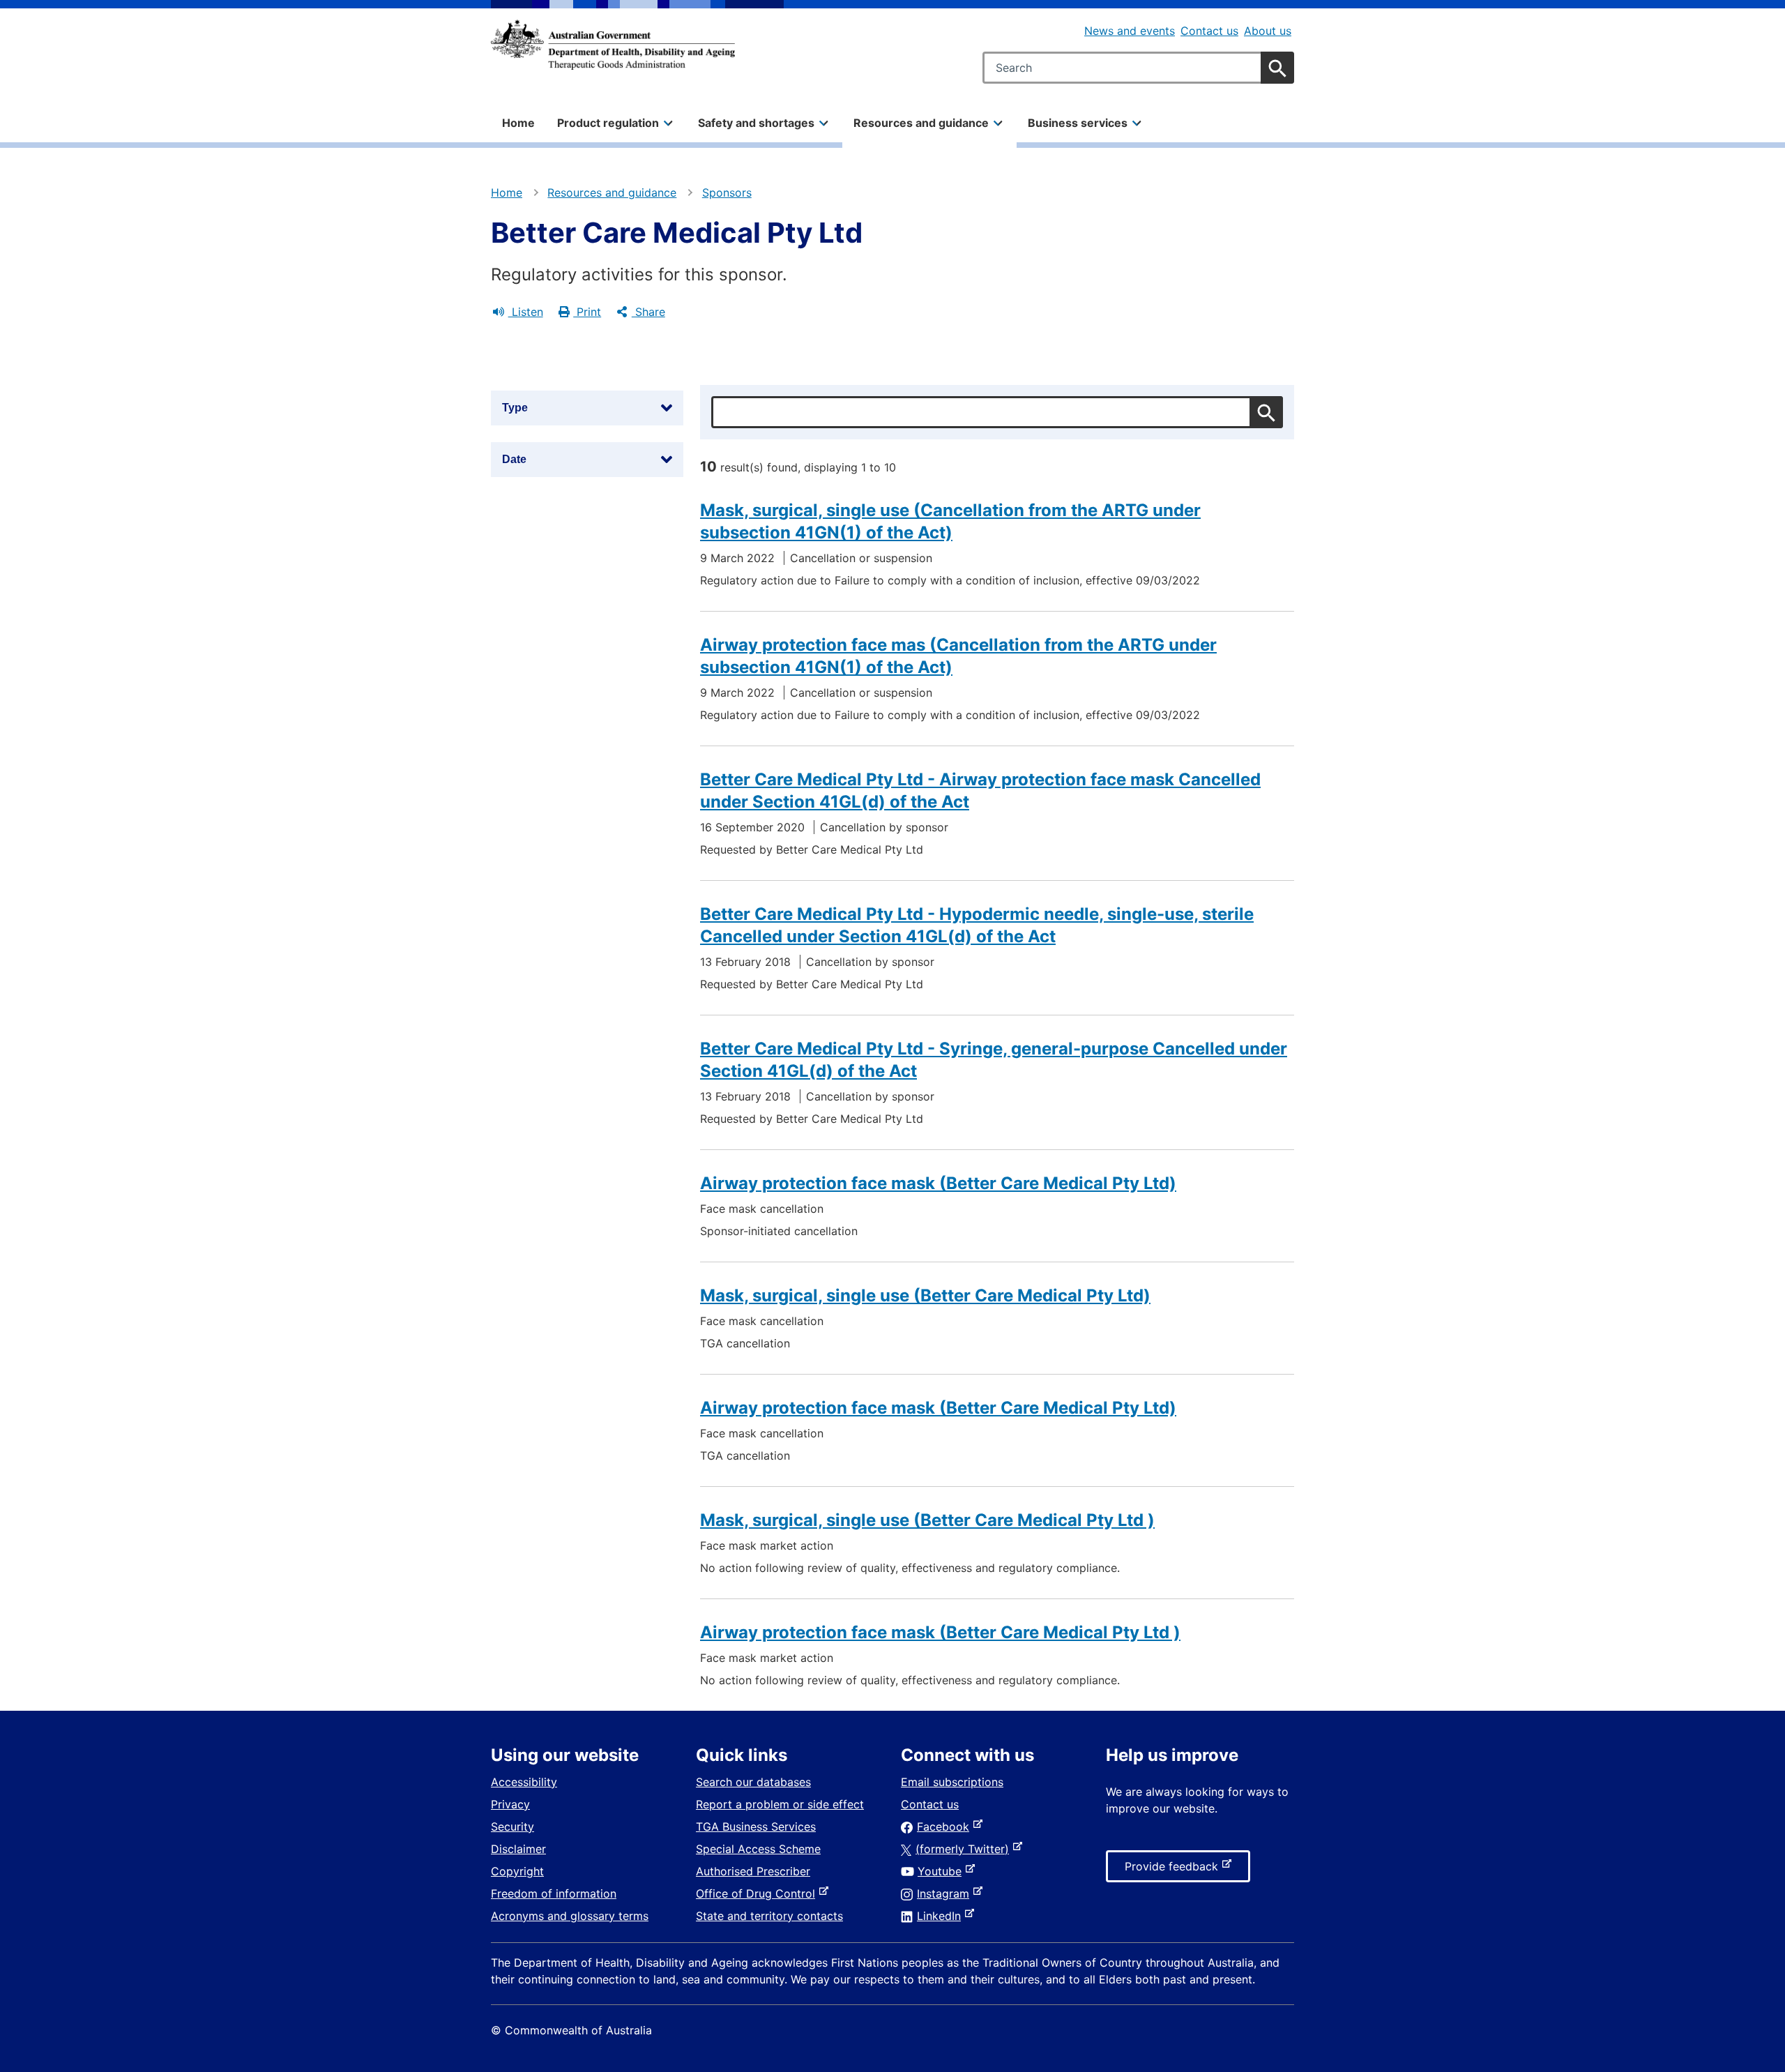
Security (512, 1827)
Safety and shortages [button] (756, 123)
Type (515, 408)
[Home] (613, 45)
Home (518, 123)
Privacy (510, 1804)
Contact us (1209, 31)
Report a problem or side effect (780, 1804)
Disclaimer (518, 1849)
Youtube (942, 1871)
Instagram (946, 1893)
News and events (1130, 31)
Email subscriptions (952, 1782)
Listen (526, 312)
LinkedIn (942, 1916)
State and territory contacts (769, 1916)
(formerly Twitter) (965, 1849)
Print (587, 312)
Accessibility (524, 1782)
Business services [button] (1078, 123)
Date (514, 459)
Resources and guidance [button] (921, 123)
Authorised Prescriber (753, 1871)
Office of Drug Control (758, 1893)
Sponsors (727, 192)
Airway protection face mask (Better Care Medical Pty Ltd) (938, 1183)
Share (648, 312)
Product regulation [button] (608, 123)
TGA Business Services (756, 1827)
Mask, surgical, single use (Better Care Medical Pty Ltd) (925, 1295)
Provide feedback (1174, 1870)
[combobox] (1138, 68)
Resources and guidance (612, 192)
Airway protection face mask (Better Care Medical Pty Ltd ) (940, 1632)
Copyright (517, 1871)
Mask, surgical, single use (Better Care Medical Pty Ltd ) (927, 1520)
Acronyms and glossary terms (570, 1916)
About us (1268, 31)
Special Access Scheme (758, 1849)
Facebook (946, 1827)
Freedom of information (554, 1893)
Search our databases (753, 1782)
